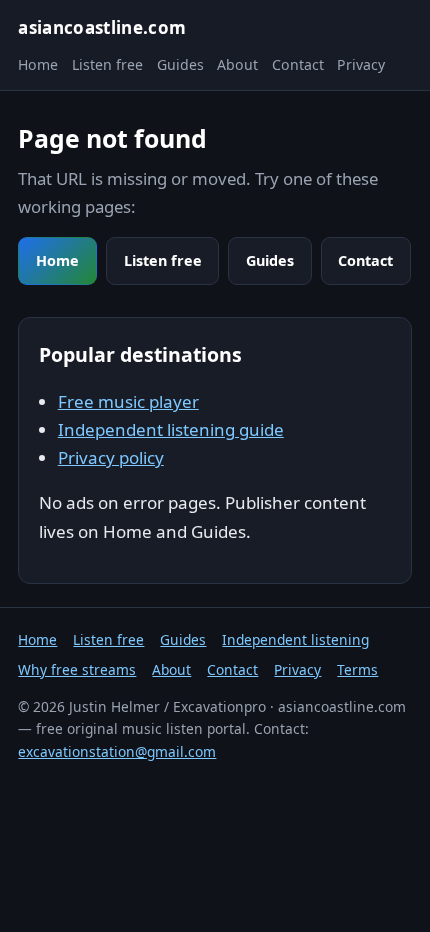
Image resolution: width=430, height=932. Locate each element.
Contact (298, 64)
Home (38, 64)
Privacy (361, 64)
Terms (357, 669)
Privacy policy (111, 457)
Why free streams (77, 669)
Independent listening (295, 639)
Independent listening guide (171, 429)
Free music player (128, 401)
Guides (180, 64)
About (237, 64)
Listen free (107, 64)
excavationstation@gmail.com (117, 751)
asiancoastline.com (102, 27)
